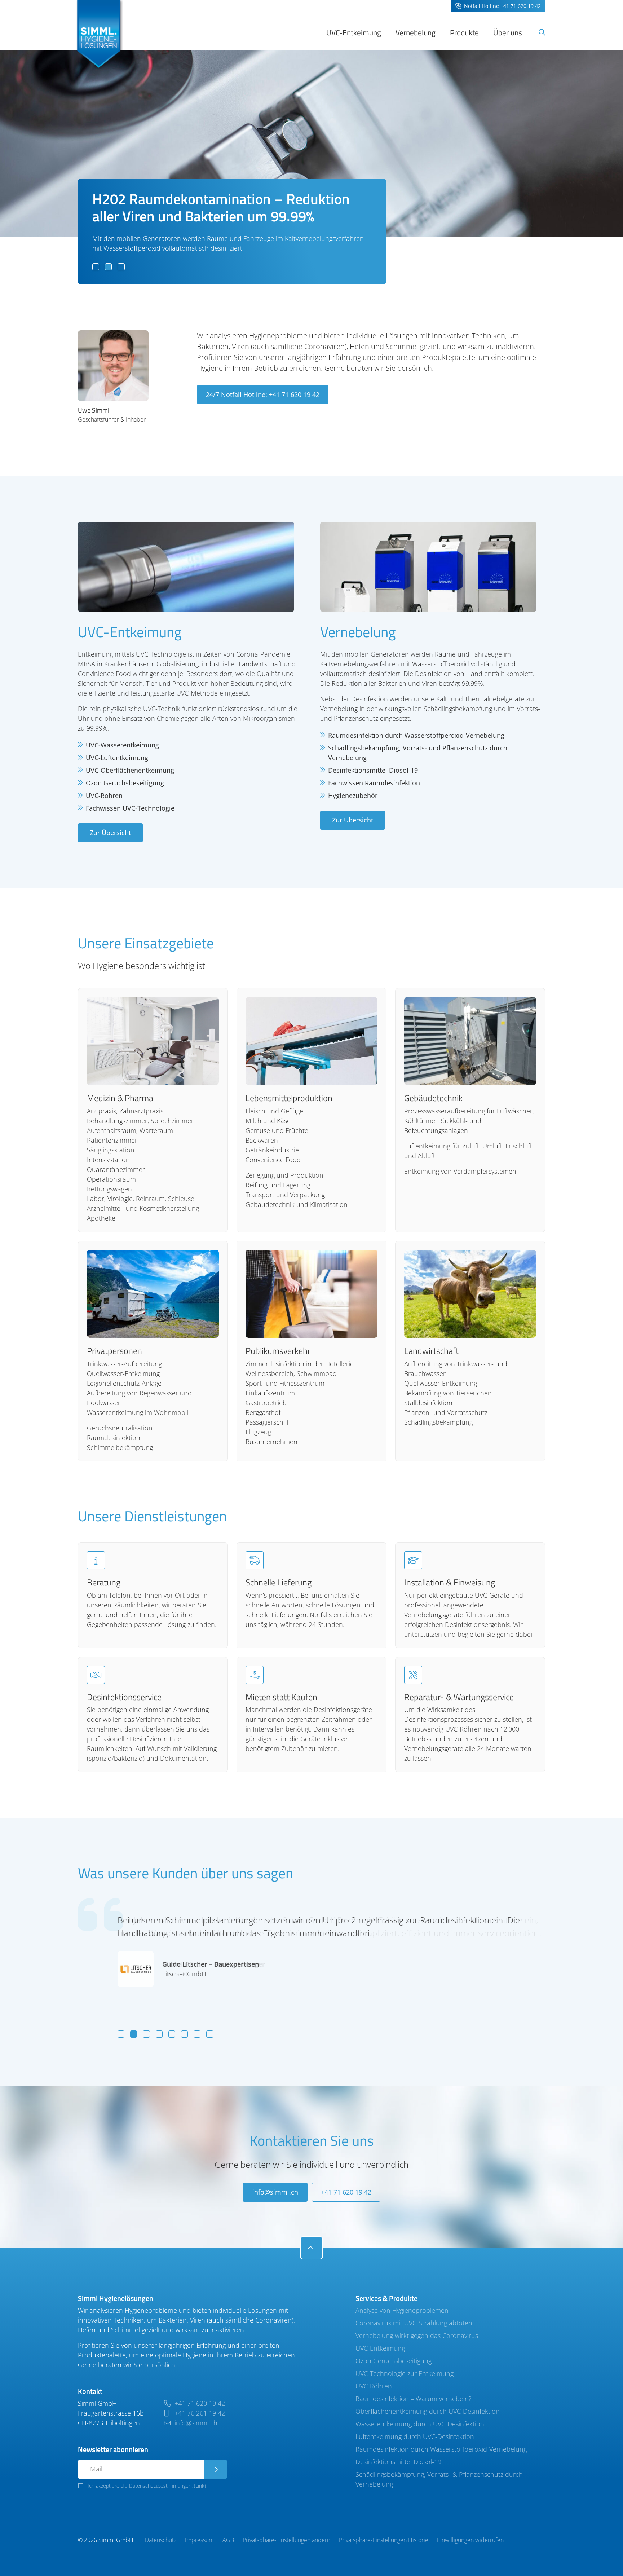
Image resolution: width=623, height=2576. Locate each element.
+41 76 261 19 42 (199, 2413)
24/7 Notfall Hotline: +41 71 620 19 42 (263, 394)
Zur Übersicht (110, 833)
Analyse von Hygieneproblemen (402, 2310)
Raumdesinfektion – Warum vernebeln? (414, 2399)
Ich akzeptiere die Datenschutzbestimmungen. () (147, 2486)
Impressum (199, 2540)
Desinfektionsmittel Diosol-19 (398, 2462)
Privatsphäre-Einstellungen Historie (384, 2540)
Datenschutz (161, 2540)
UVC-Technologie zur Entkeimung (405, 2373)
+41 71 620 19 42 (346, 2192)
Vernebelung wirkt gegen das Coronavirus (417, 2335)
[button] (96, 267)
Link (200, 2486)
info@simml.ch (275, 2192)
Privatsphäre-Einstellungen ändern (286, 2540)
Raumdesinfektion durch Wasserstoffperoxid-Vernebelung (441, 2449)
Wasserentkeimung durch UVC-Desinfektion (420, 2424)
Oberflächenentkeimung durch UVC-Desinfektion (428, 2411)
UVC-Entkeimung (380, 2348)
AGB (228, 2540)
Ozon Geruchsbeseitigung (394, 2361)
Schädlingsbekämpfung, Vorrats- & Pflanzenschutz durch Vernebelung (439, 2479)
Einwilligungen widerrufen (470, 2540)
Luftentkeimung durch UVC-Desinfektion (415, 2436)
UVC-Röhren (374, 2386)
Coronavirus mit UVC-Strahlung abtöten (414, 2323)
